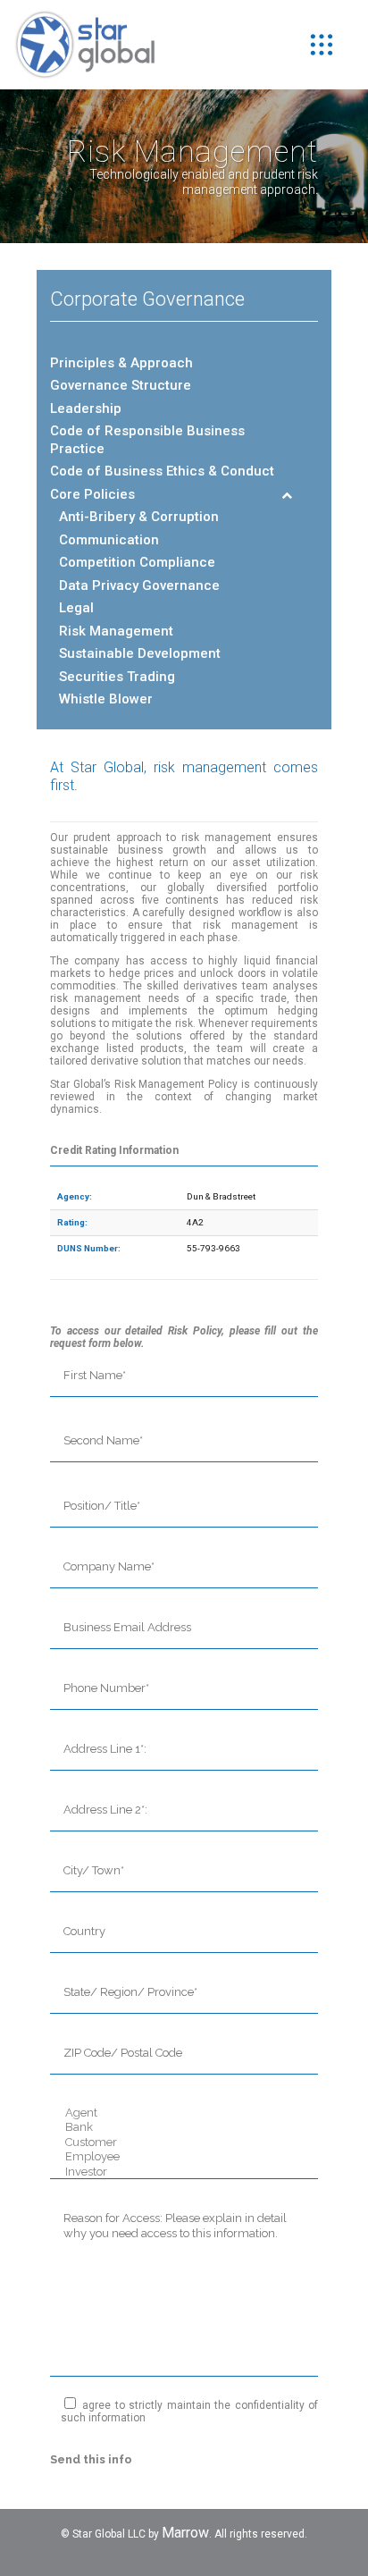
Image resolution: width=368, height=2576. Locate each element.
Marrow (185, 2533)
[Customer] (184, 2143)
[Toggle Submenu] (287, 495)
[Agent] (184, 2113)
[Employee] (184, 2157)
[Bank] (184, 2128)
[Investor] (184, 2172)
